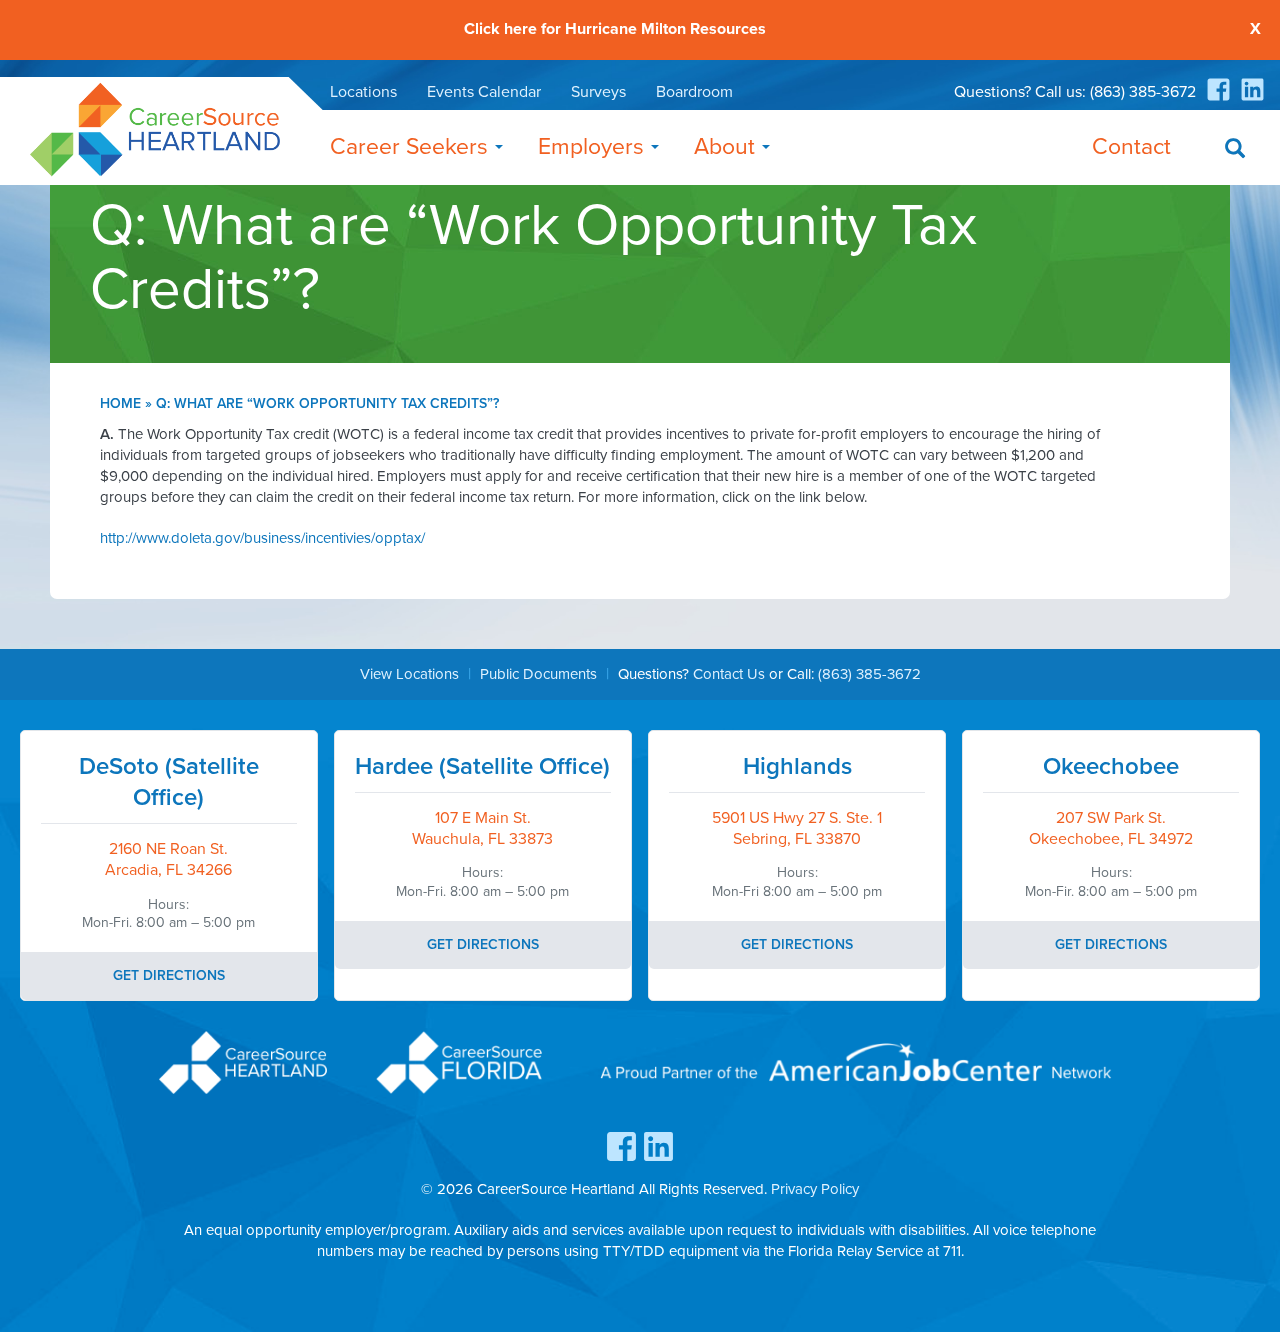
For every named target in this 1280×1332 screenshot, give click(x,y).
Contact (1131, 147)
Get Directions (169, 975)
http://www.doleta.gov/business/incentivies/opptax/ (262, 538)
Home (120, 403)
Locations (363, 92)
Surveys (598, 92)
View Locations (409, 674)
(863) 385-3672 (1143, 92)
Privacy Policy (815, 1189)
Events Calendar (484, 92)
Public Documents (538, 674)
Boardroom (694, 92)
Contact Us (729, 674)
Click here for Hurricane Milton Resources (615, 29)
